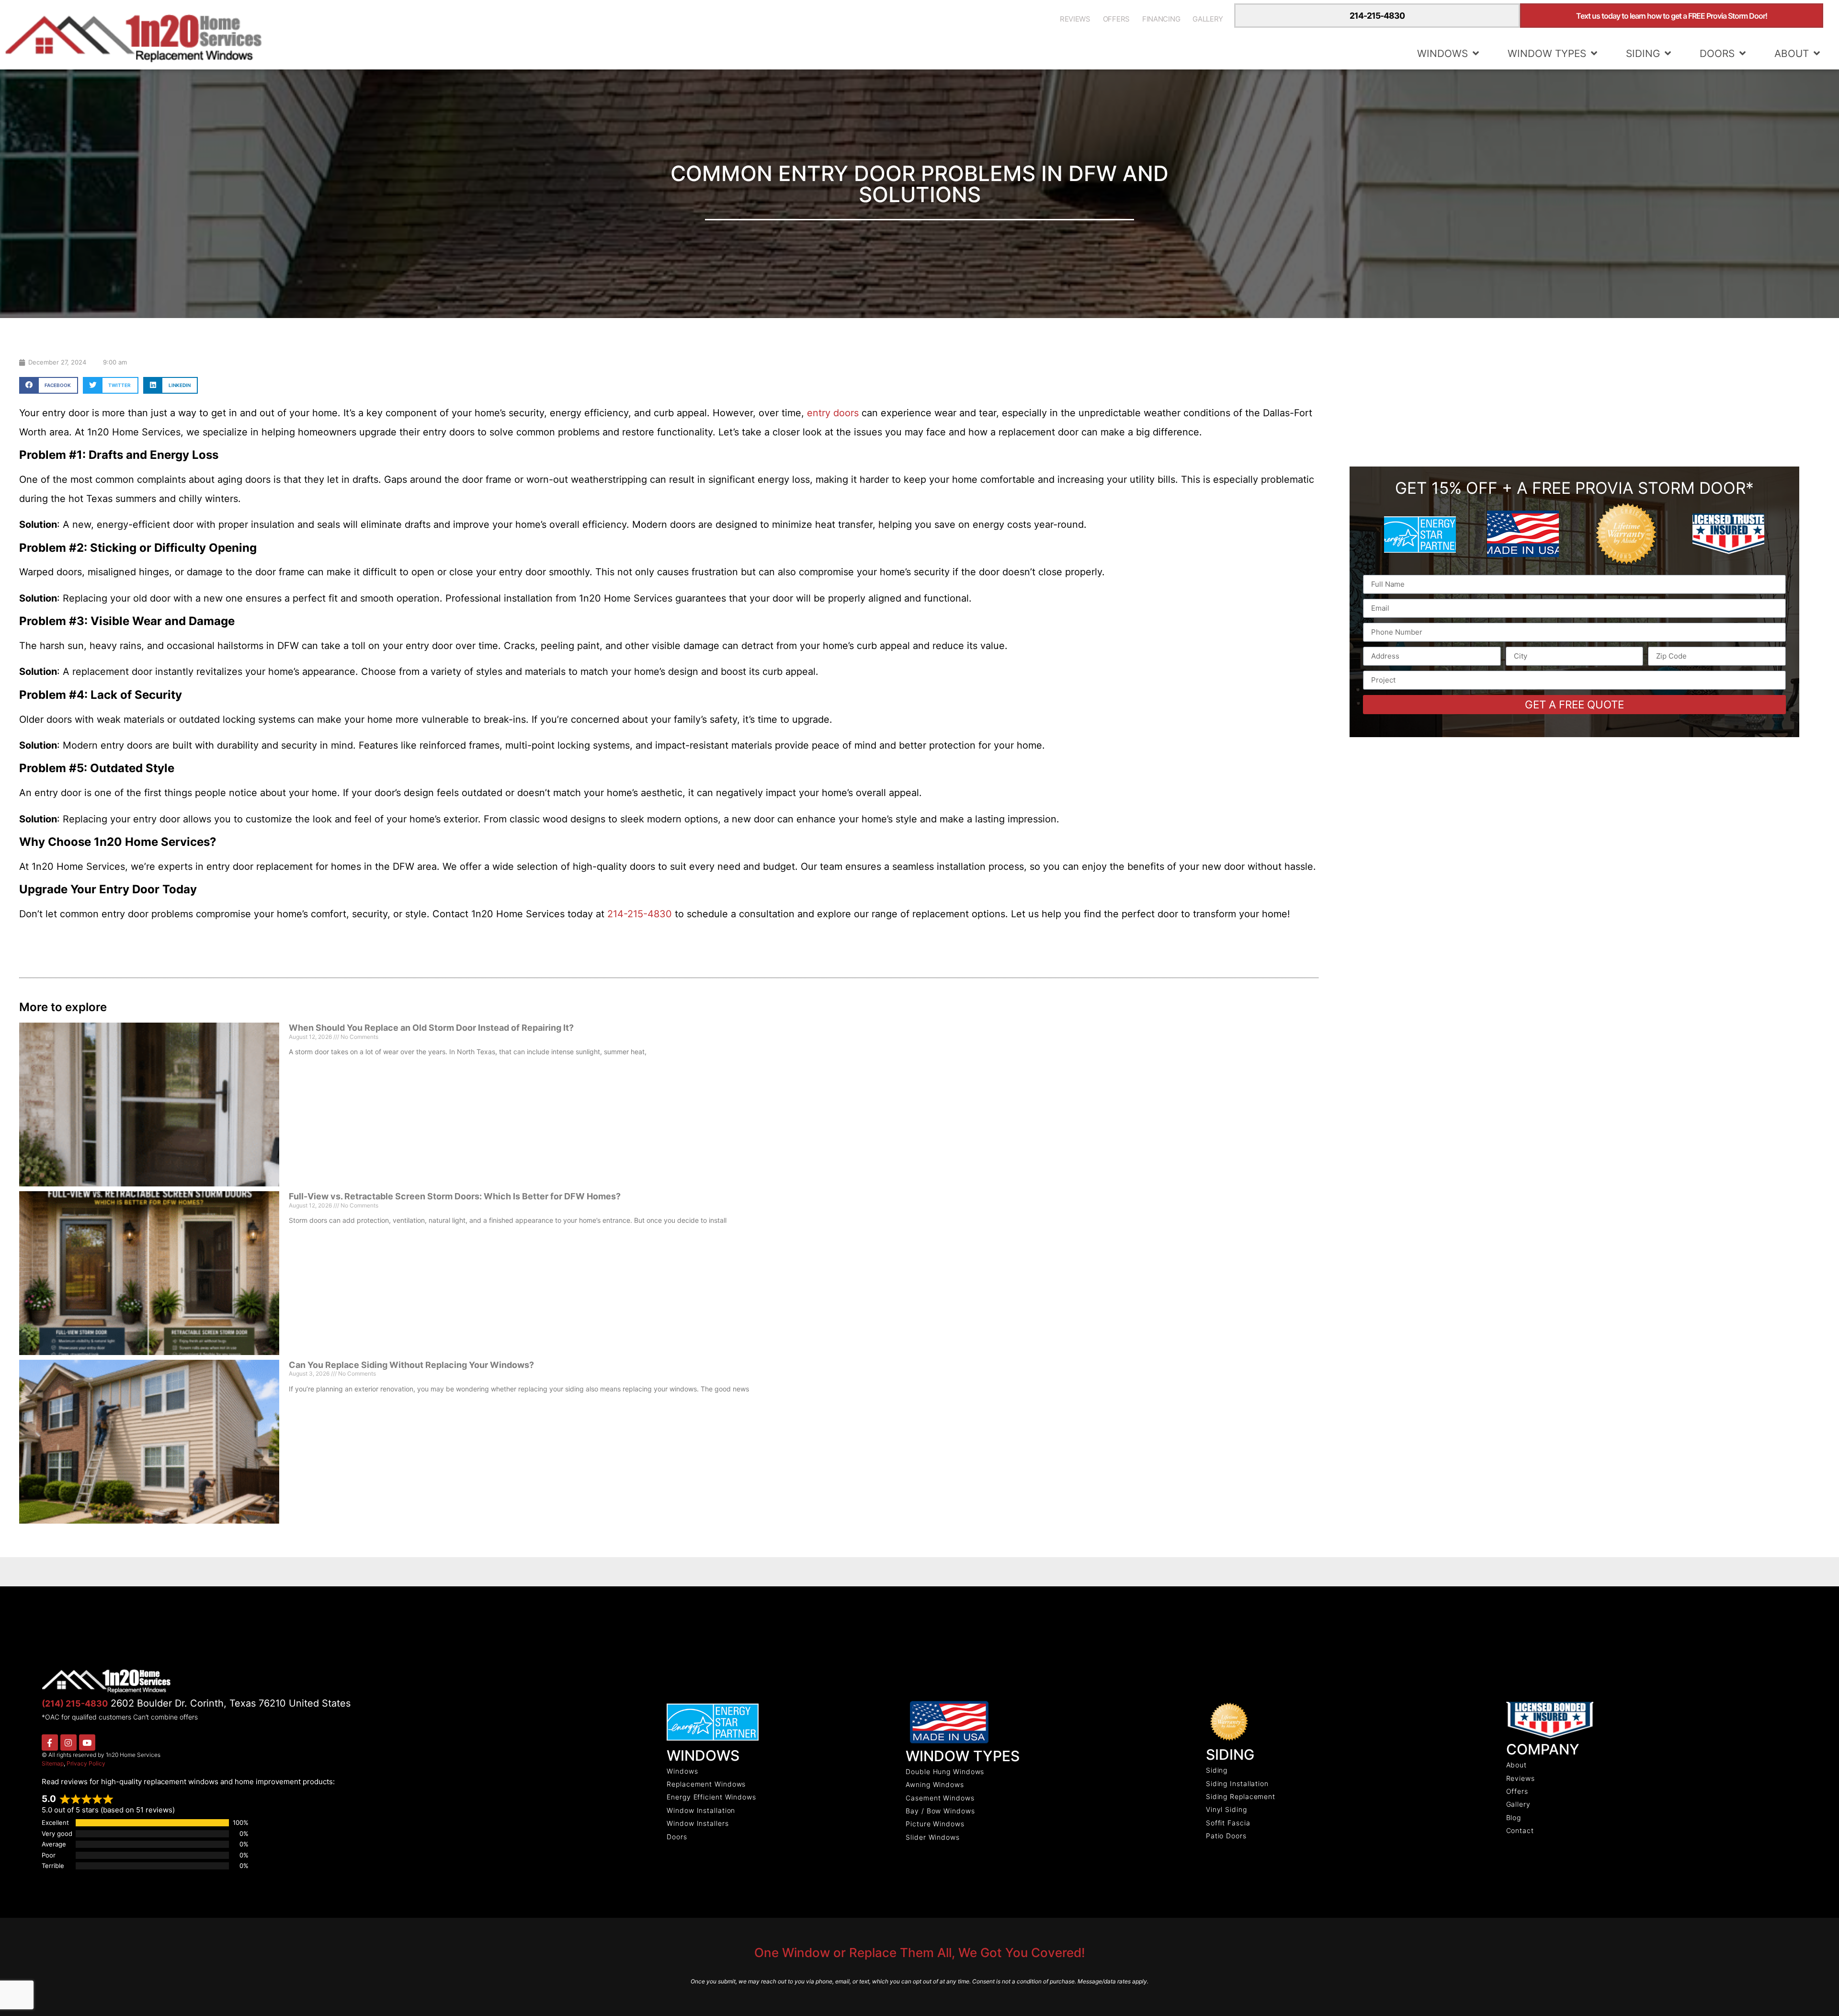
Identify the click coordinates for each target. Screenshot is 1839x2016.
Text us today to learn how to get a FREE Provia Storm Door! (1672, 16)
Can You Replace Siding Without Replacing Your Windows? (411, 1365)
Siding (1643, 53)
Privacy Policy (86, 1763)
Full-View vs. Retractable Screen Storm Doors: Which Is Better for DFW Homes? (455, 1196)
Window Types (1547, 53)
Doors (1717, 53)
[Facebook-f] (50, 1743)
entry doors (831, 413)
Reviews (1075, 19)
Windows (1442, 53)
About (1792, 53)
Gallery (1208, 19)
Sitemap (53, 1763)
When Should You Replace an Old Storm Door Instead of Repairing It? (431, 1028)
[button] (49, 385)
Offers (1116, 19)
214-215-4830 (1377, 16)
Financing (1161, 19)
